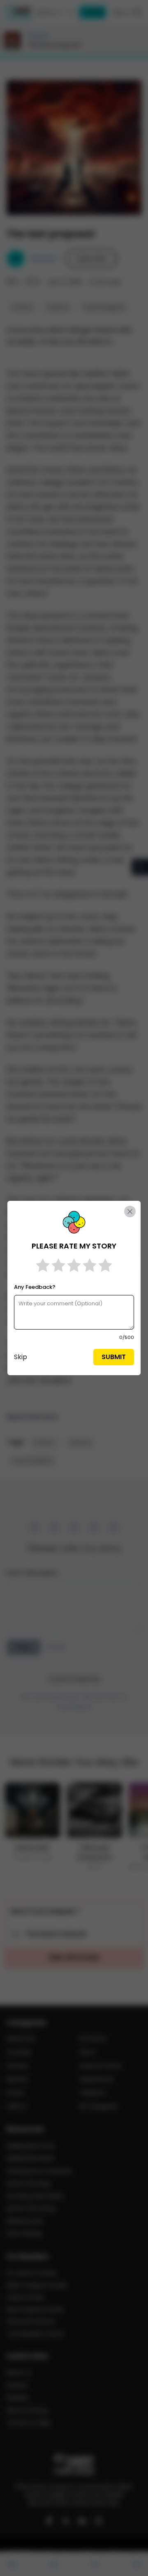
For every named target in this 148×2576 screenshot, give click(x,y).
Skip (21, 1357)
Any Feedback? (35, 1287)
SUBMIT (114, 1357)
